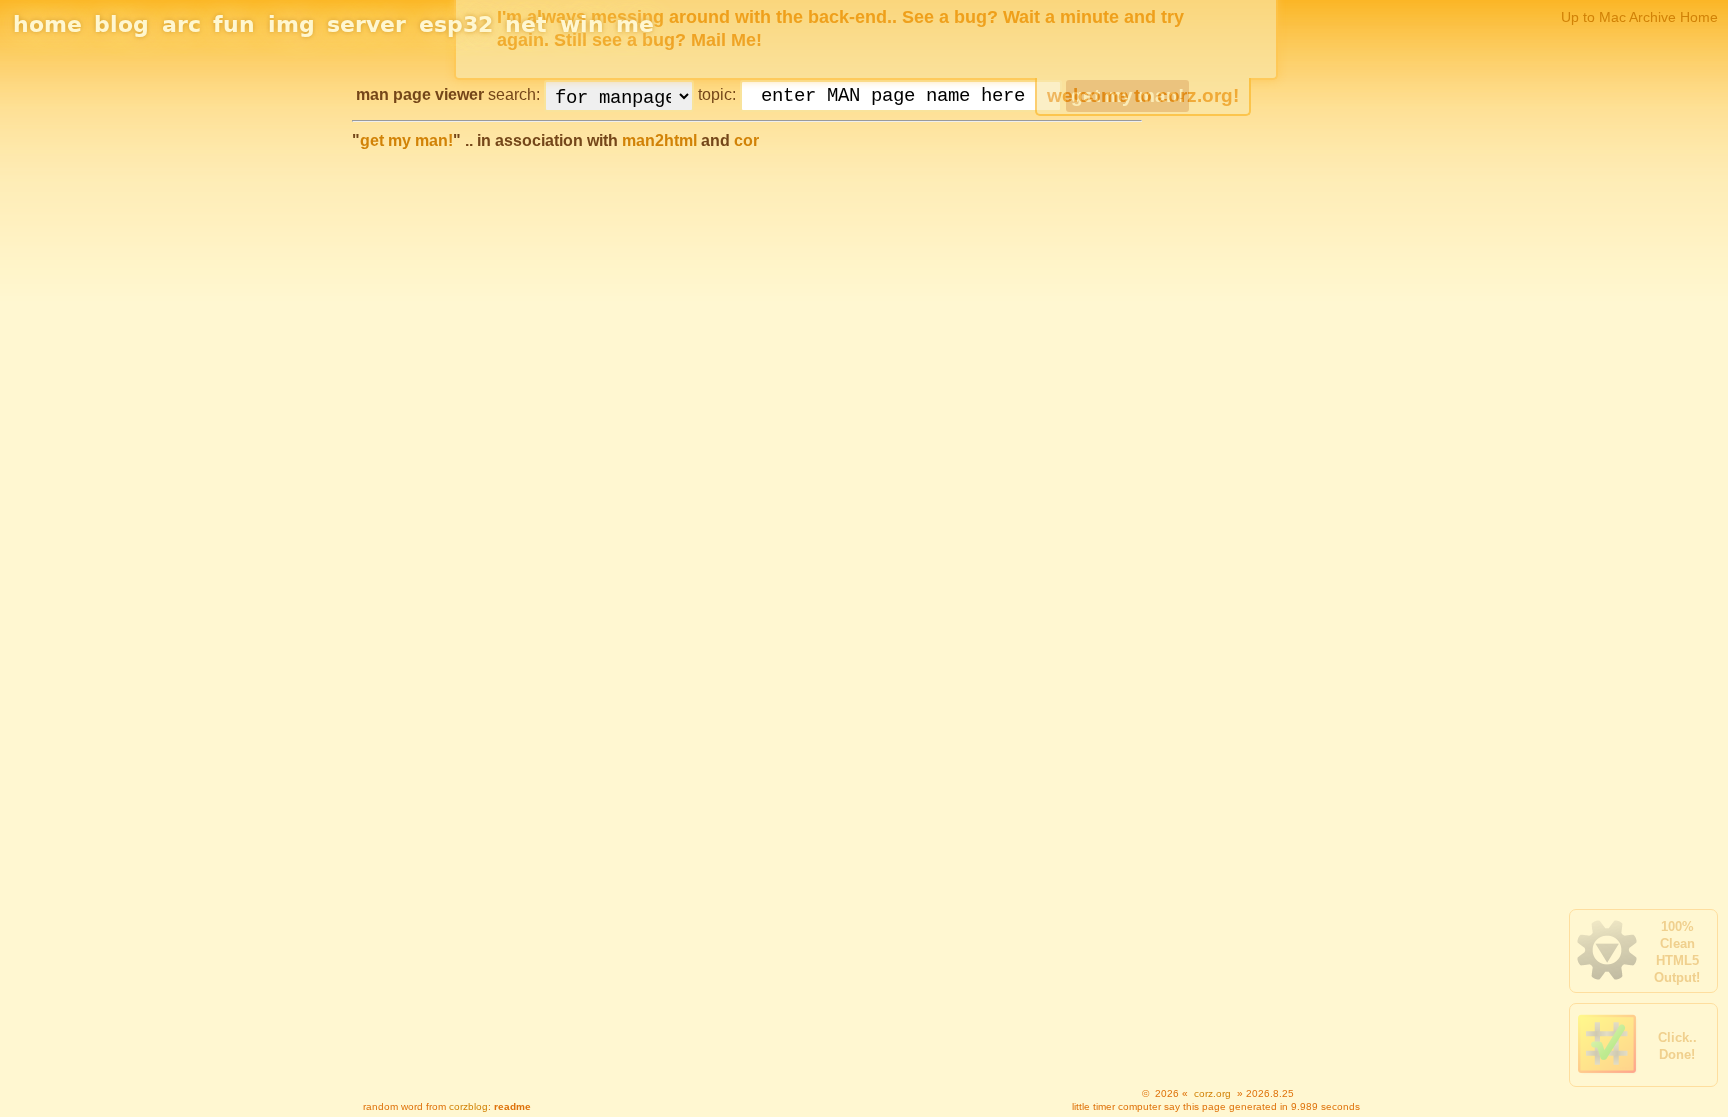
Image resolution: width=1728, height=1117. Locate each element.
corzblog (468, 1106)
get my (406, 140)
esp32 (456, 24)
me (635, 24)
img (291, 24)
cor (746, 140)
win (582, 24)
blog (121, 24)
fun (234, 24)
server (366, 24)
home (47, 24)
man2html (659, 140)
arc (181, 24)
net (526, 24)
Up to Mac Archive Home (1639, 17)
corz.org (1212, 1093)
